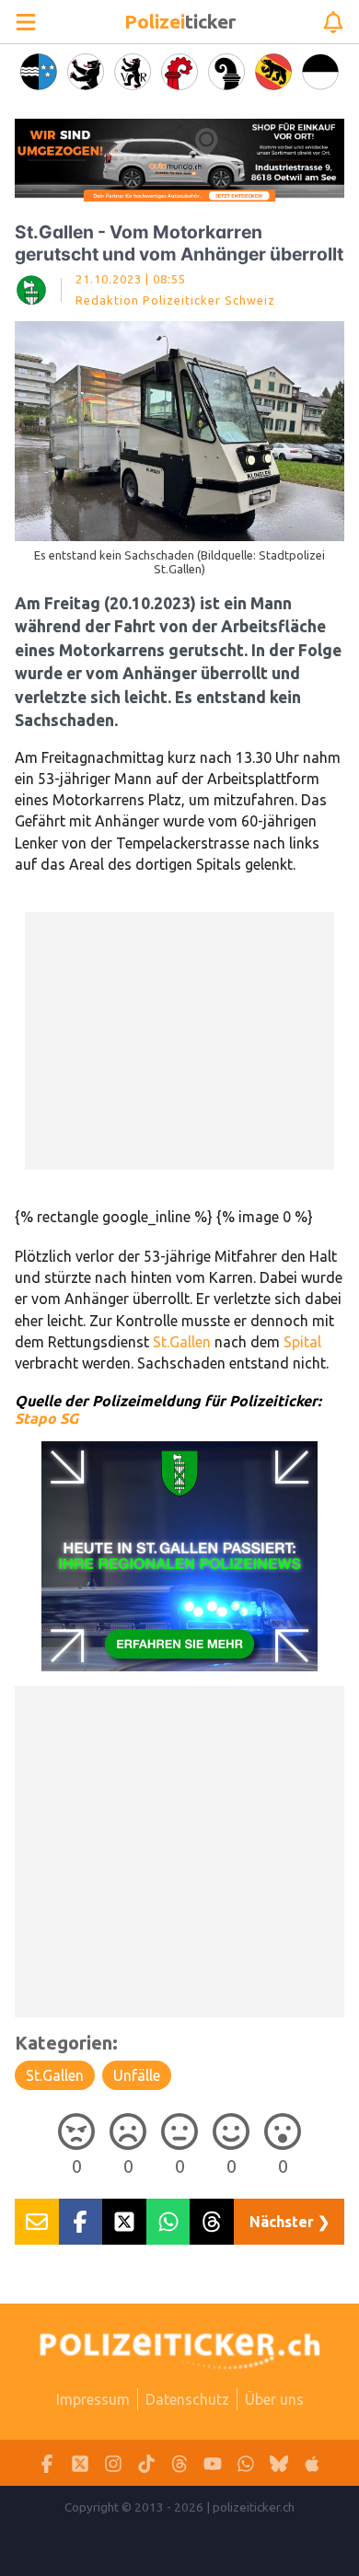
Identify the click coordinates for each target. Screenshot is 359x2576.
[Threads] (179, 2463)
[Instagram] (113, 2463)
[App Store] (312, 2463)
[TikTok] (146, 2463)
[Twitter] (80, 2463)
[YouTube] (213, 2463)
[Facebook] (47, 2463)
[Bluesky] (279, 2463)
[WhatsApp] (246, 2463)
